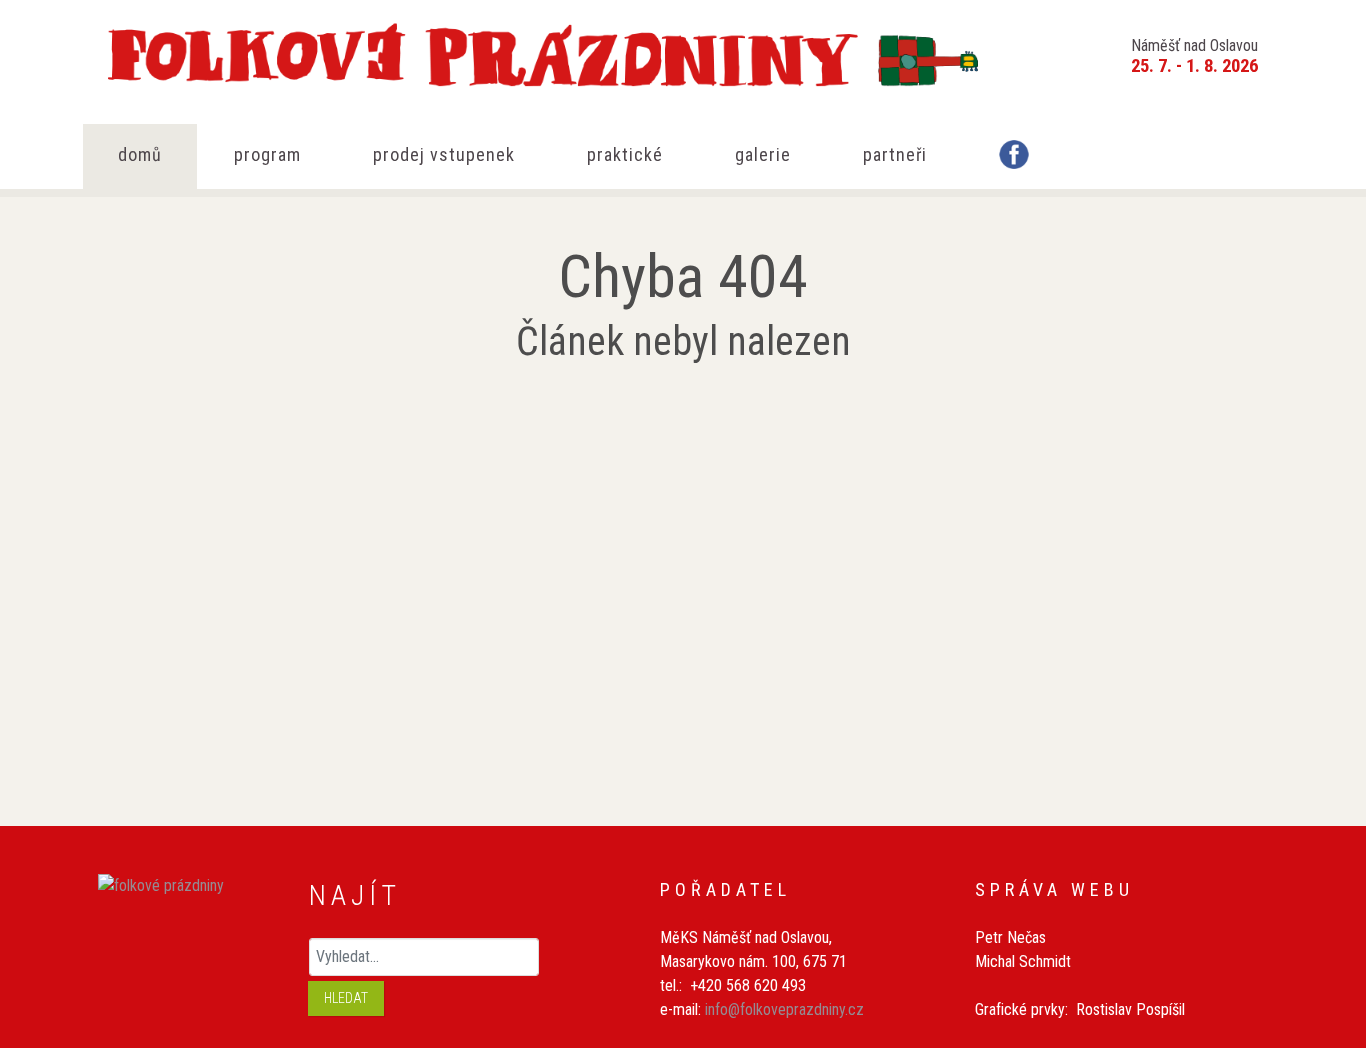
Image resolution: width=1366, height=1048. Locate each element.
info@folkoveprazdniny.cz (784, 1009)
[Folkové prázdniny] (503, 50)
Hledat (346, 998)
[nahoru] (1320, 925)
